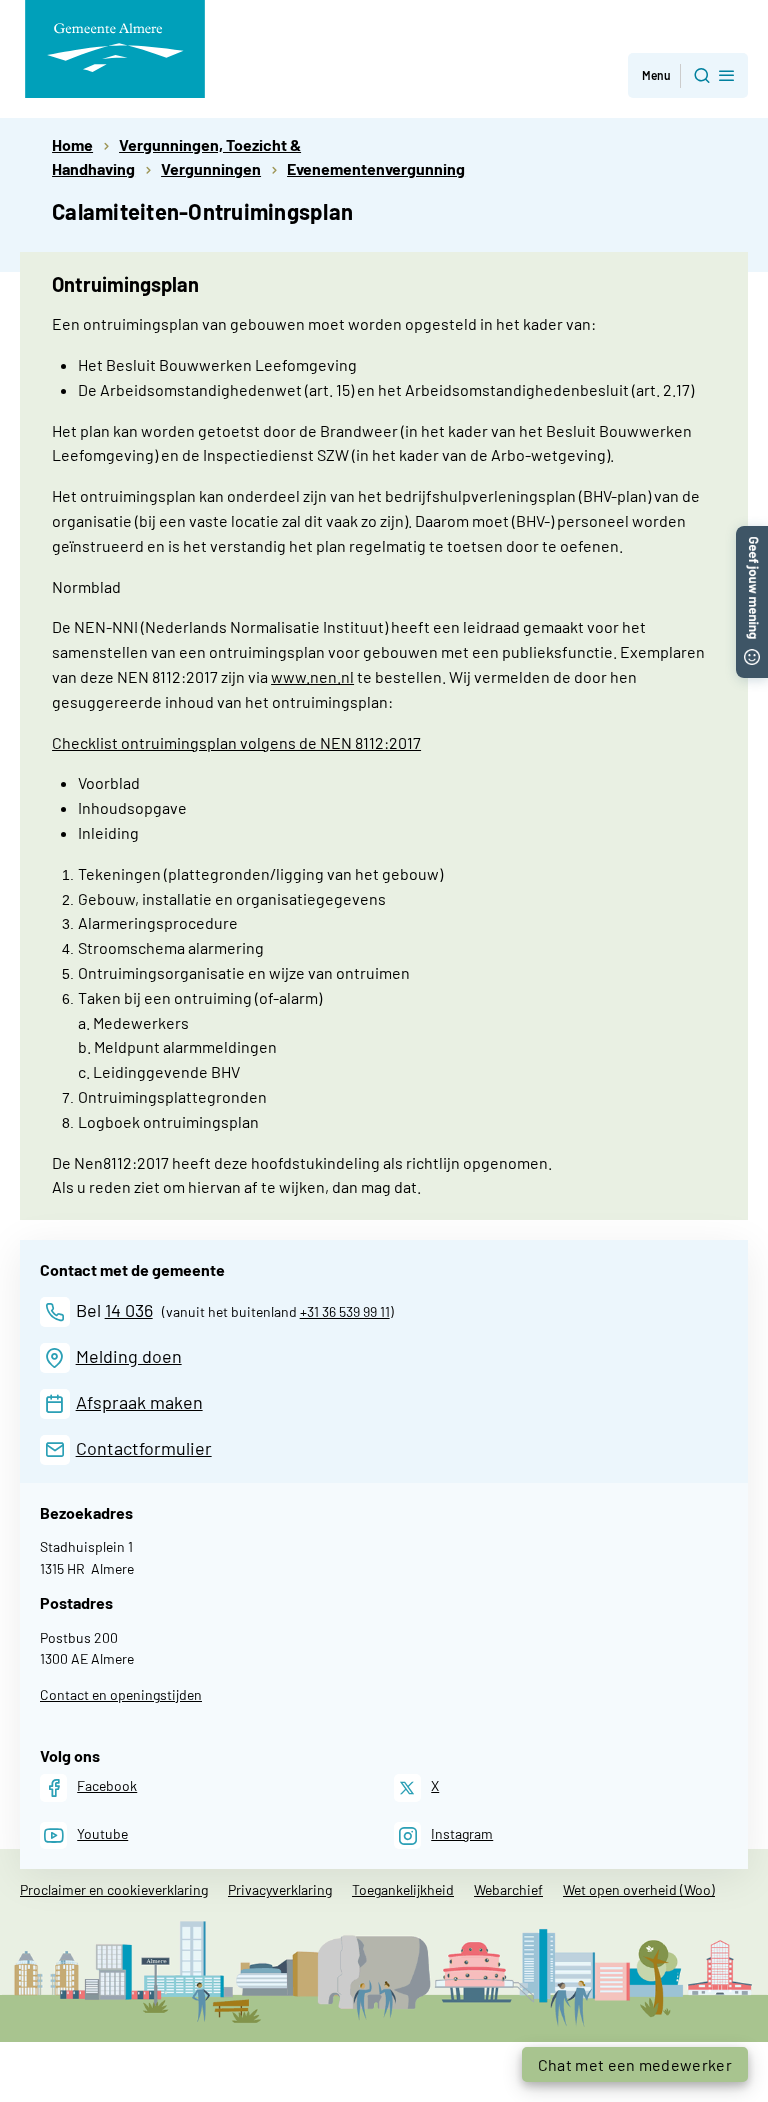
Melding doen (129, 1356)
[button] (688, 75)
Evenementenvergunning (376, 168)
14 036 (129, 1310)
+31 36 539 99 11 (345, 1311)
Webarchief (508, 1889)
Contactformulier (144, 1448)
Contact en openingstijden (121, 1694)
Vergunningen (211, 168)
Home (72, 144)
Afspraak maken (139, 1402)
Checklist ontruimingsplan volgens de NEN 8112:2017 (236, 742)
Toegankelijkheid (403, 1889)
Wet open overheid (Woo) (639, 1889)
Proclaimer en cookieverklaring (114, 1889)
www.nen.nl (312, 676)
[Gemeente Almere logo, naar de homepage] (115, 49)
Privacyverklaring (280, 1889)
